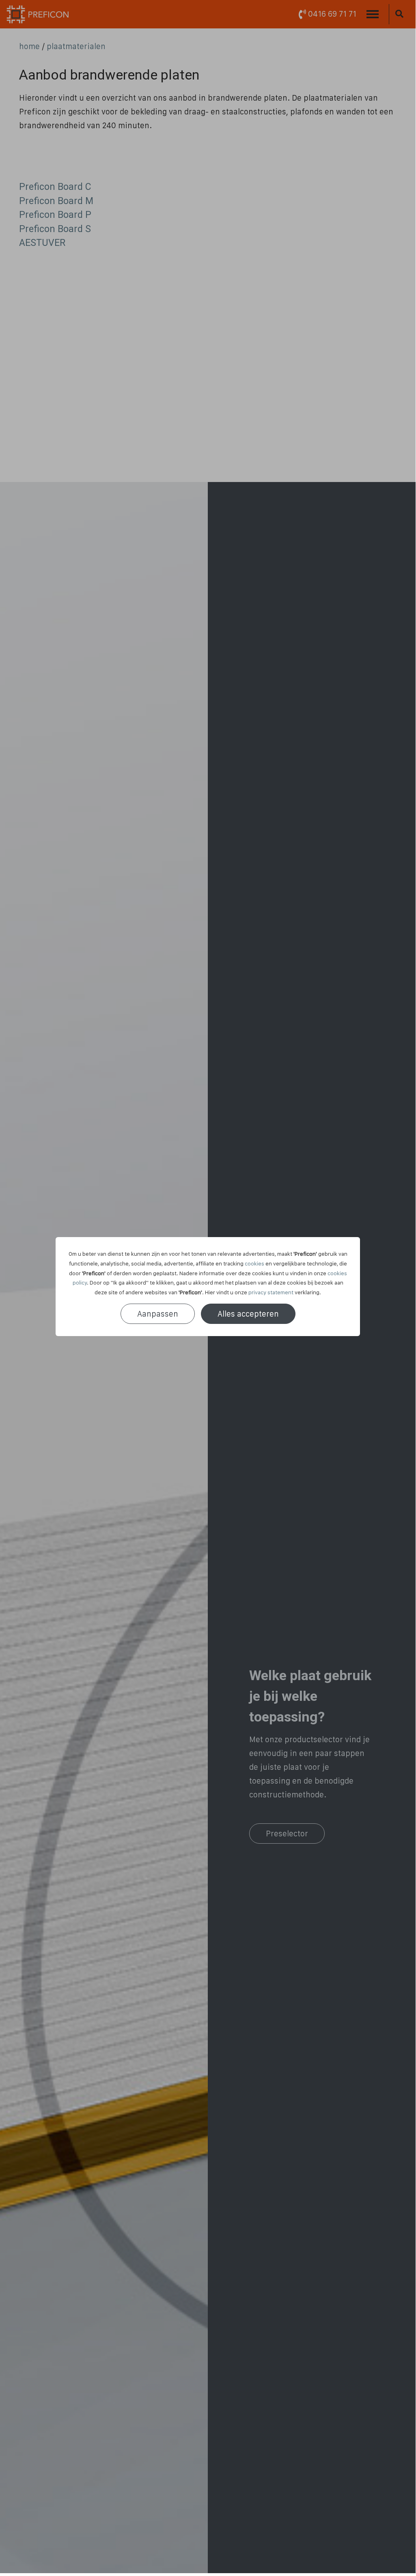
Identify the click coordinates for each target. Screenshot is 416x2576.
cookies (254, 1263)
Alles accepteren (248, 1314)
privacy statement (271, 1292)
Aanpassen (158, 1314)
